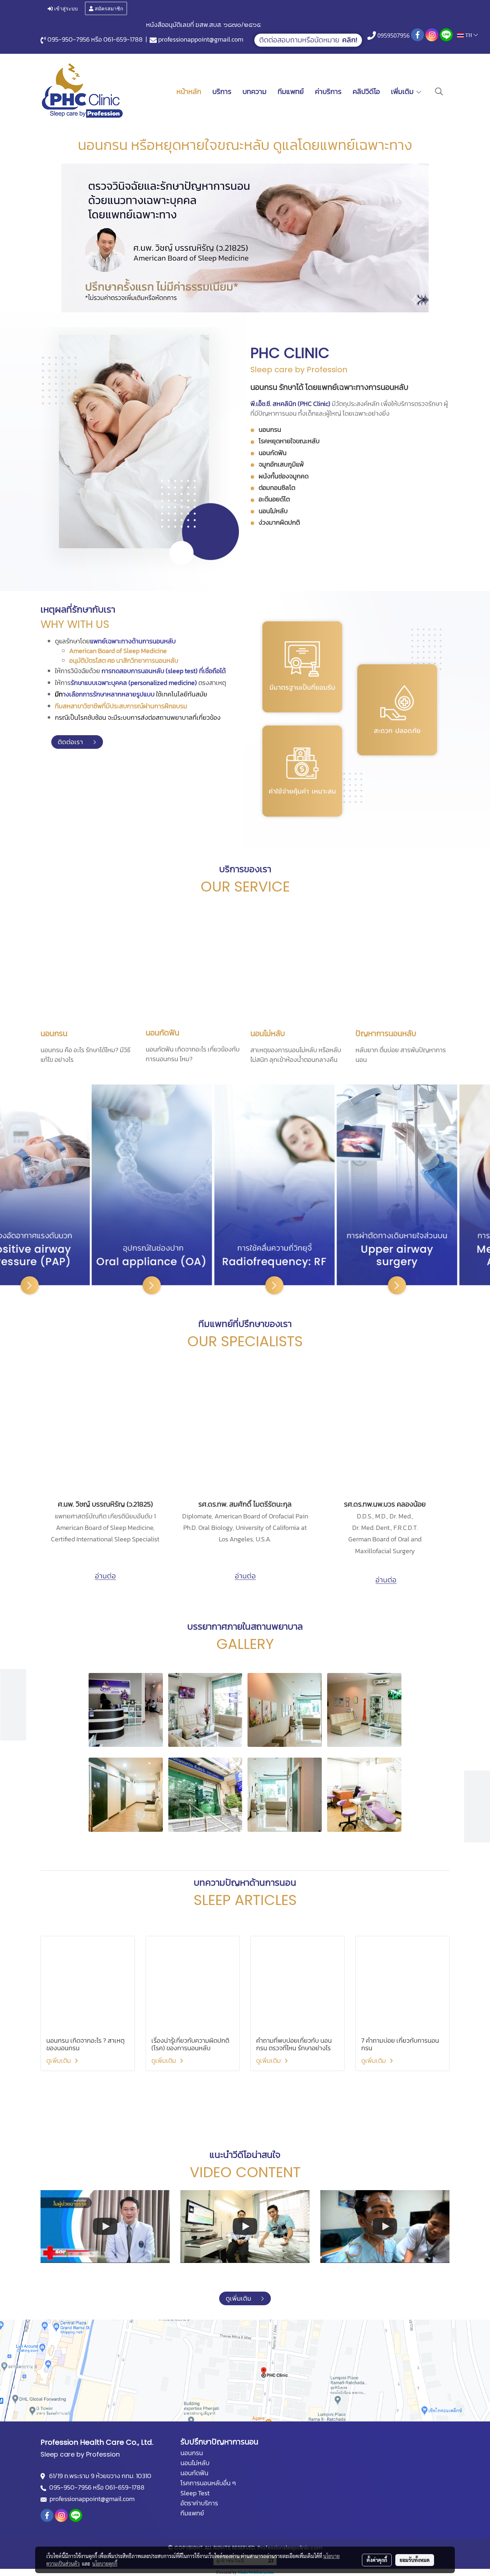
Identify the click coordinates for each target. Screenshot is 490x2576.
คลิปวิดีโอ (366, 91)
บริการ (222, 91)
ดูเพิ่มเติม (59, 2060)
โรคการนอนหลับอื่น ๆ (208, 2483)
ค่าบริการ (328, 91)
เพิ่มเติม (403, 91)
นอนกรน (54, 1033)
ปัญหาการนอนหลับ (386, 1033)
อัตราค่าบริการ (199, 2503)
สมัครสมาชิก (108, 8)
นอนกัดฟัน (162, 1033)
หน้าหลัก (189, 91)
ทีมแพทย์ (291, 91)
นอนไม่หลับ (268, 1033)
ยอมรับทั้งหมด (415, 2560)
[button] (439, 91)
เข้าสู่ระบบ (65, 8)
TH (469, 35)
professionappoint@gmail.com (201, 39)
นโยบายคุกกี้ (105, 2563)
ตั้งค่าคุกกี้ (377, 2560)
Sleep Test (195, 2493)
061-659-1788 (123, 39)
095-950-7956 (69, 39)
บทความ (255, 91)
